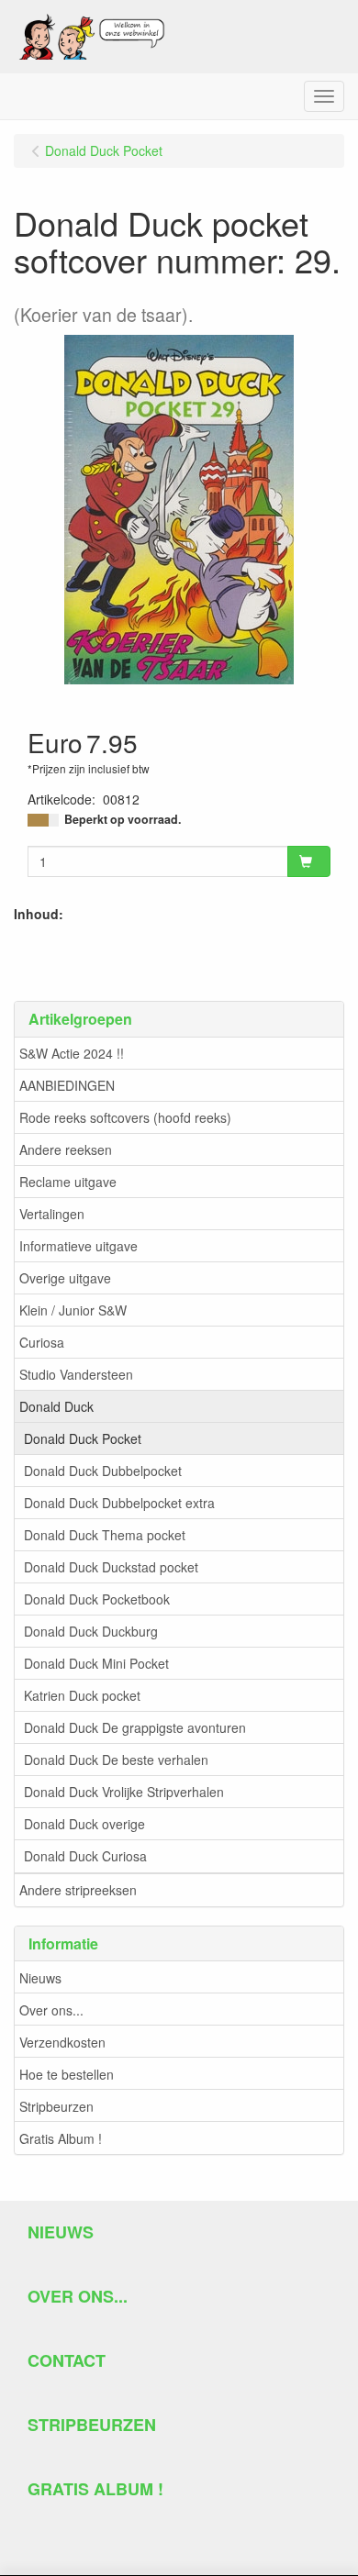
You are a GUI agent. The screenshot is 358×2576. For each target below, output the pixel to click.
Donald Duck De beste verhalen (116, 1760)
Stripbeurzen (56, 2106)
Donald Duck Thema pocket (105, 1535)
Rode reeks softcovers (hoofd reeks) (125, 1117)
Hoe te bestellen (67, 2074)
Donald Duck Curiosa (85, 1856)
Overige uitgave (65, 1278)
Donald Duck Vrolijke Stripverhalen (124, 1792)
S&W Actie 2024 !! (72, 1053)
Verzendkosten (62, 2042)
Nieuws (40, 1978)
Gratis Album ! (61, 2138)
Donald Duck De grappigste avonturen (135, 1727)
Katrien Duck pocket (82, 1695)
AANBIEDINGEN (67, 1085)
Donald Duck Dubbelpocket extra (119, 1503)
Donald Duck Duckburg (91, 1631)
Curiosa (42, 1342)
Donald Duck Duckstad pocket (111, 1567)
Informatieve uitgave (78, 1246)
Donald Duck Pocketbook (97, 1599)
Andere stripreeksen (78, 1890)
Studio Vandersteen (76, 1374)
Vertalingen (52, 1214)
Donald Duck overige (84, 1824)
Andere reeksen (66, 1149)
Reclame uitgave (68, 1182)
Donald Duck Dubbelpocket (103, 1471)
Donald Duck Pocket (83, 1438)
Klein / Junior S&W (73, 1310)
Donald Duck (56, 1406)
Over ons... (51, 2010)
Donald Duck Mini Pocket (96, 1663)
